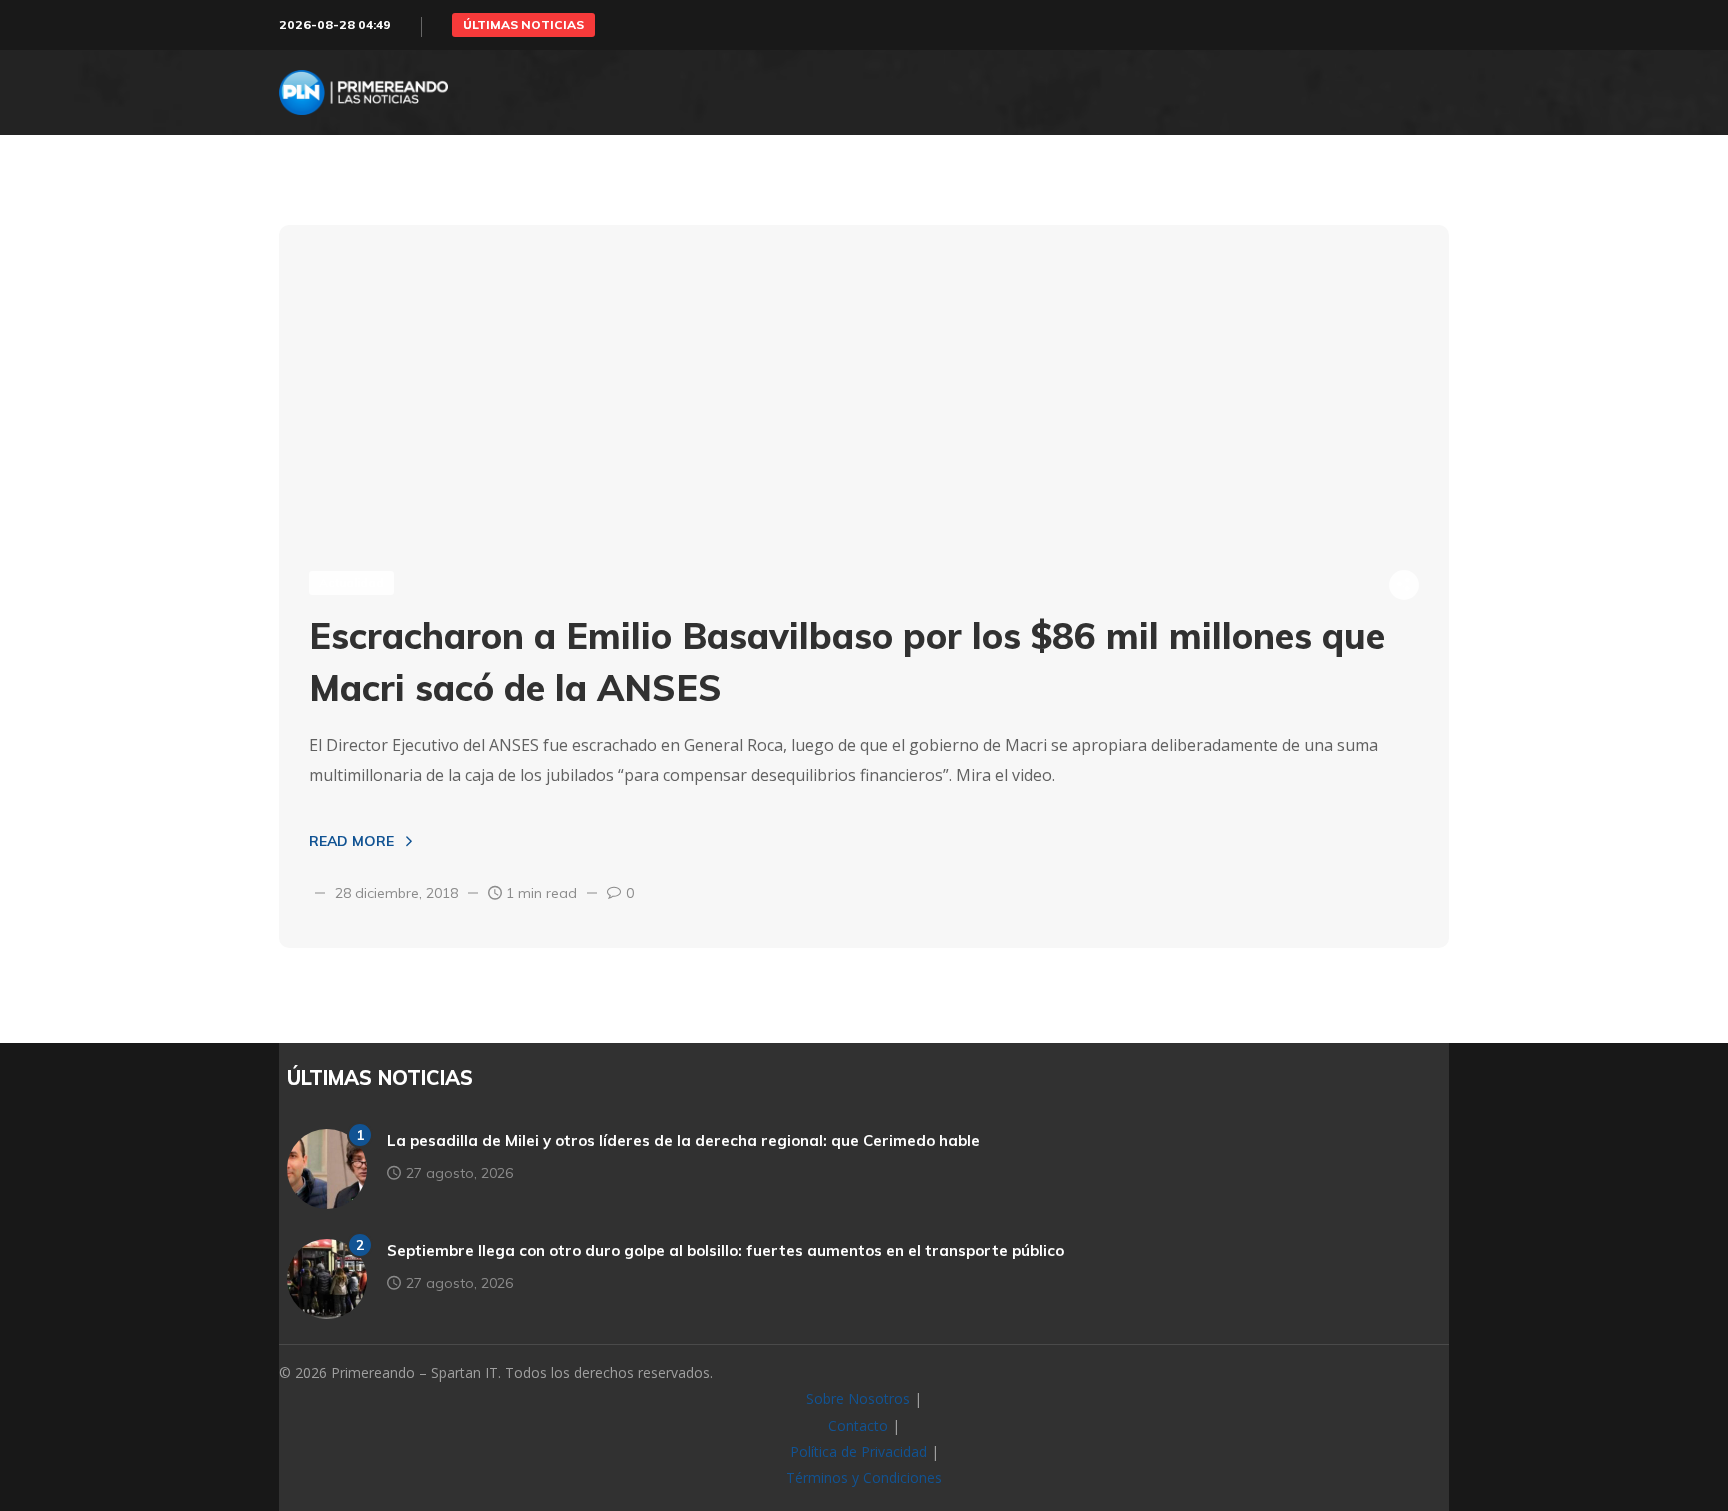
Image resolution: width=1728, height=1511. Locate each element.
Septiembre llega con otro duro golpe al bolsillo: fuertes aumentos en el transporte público (725, 1250)
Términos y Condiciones (864, 1477)
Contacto (858, 1425)
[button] (523, 25)
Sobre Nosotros (858, 1398)
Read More (351, 841)
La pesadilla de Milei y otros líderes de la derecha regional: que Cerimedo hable (683, 1140)
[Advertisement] (864, 375)
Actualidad (351, 582)
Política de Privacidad (858, 1451)
